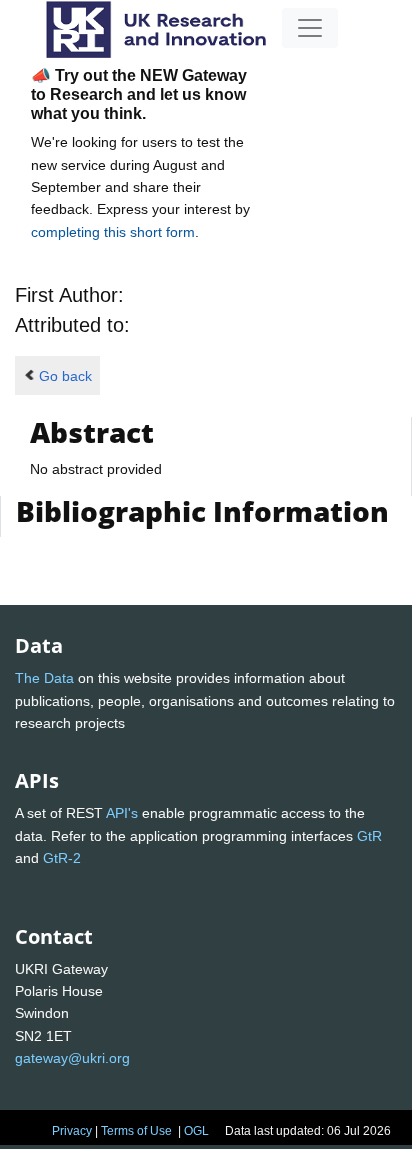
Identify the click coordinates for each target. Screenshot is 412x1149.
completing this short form (113, 232)
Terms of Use (136, 1131)
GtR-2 (62, 858)
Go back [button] (65, 376)
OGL (196, 1131)
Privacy (72, 1131)
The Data (44, 678)
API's (122, 813)
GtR (369, 836)
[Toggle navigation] (310, 28)
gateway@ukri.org (72, 1058)
